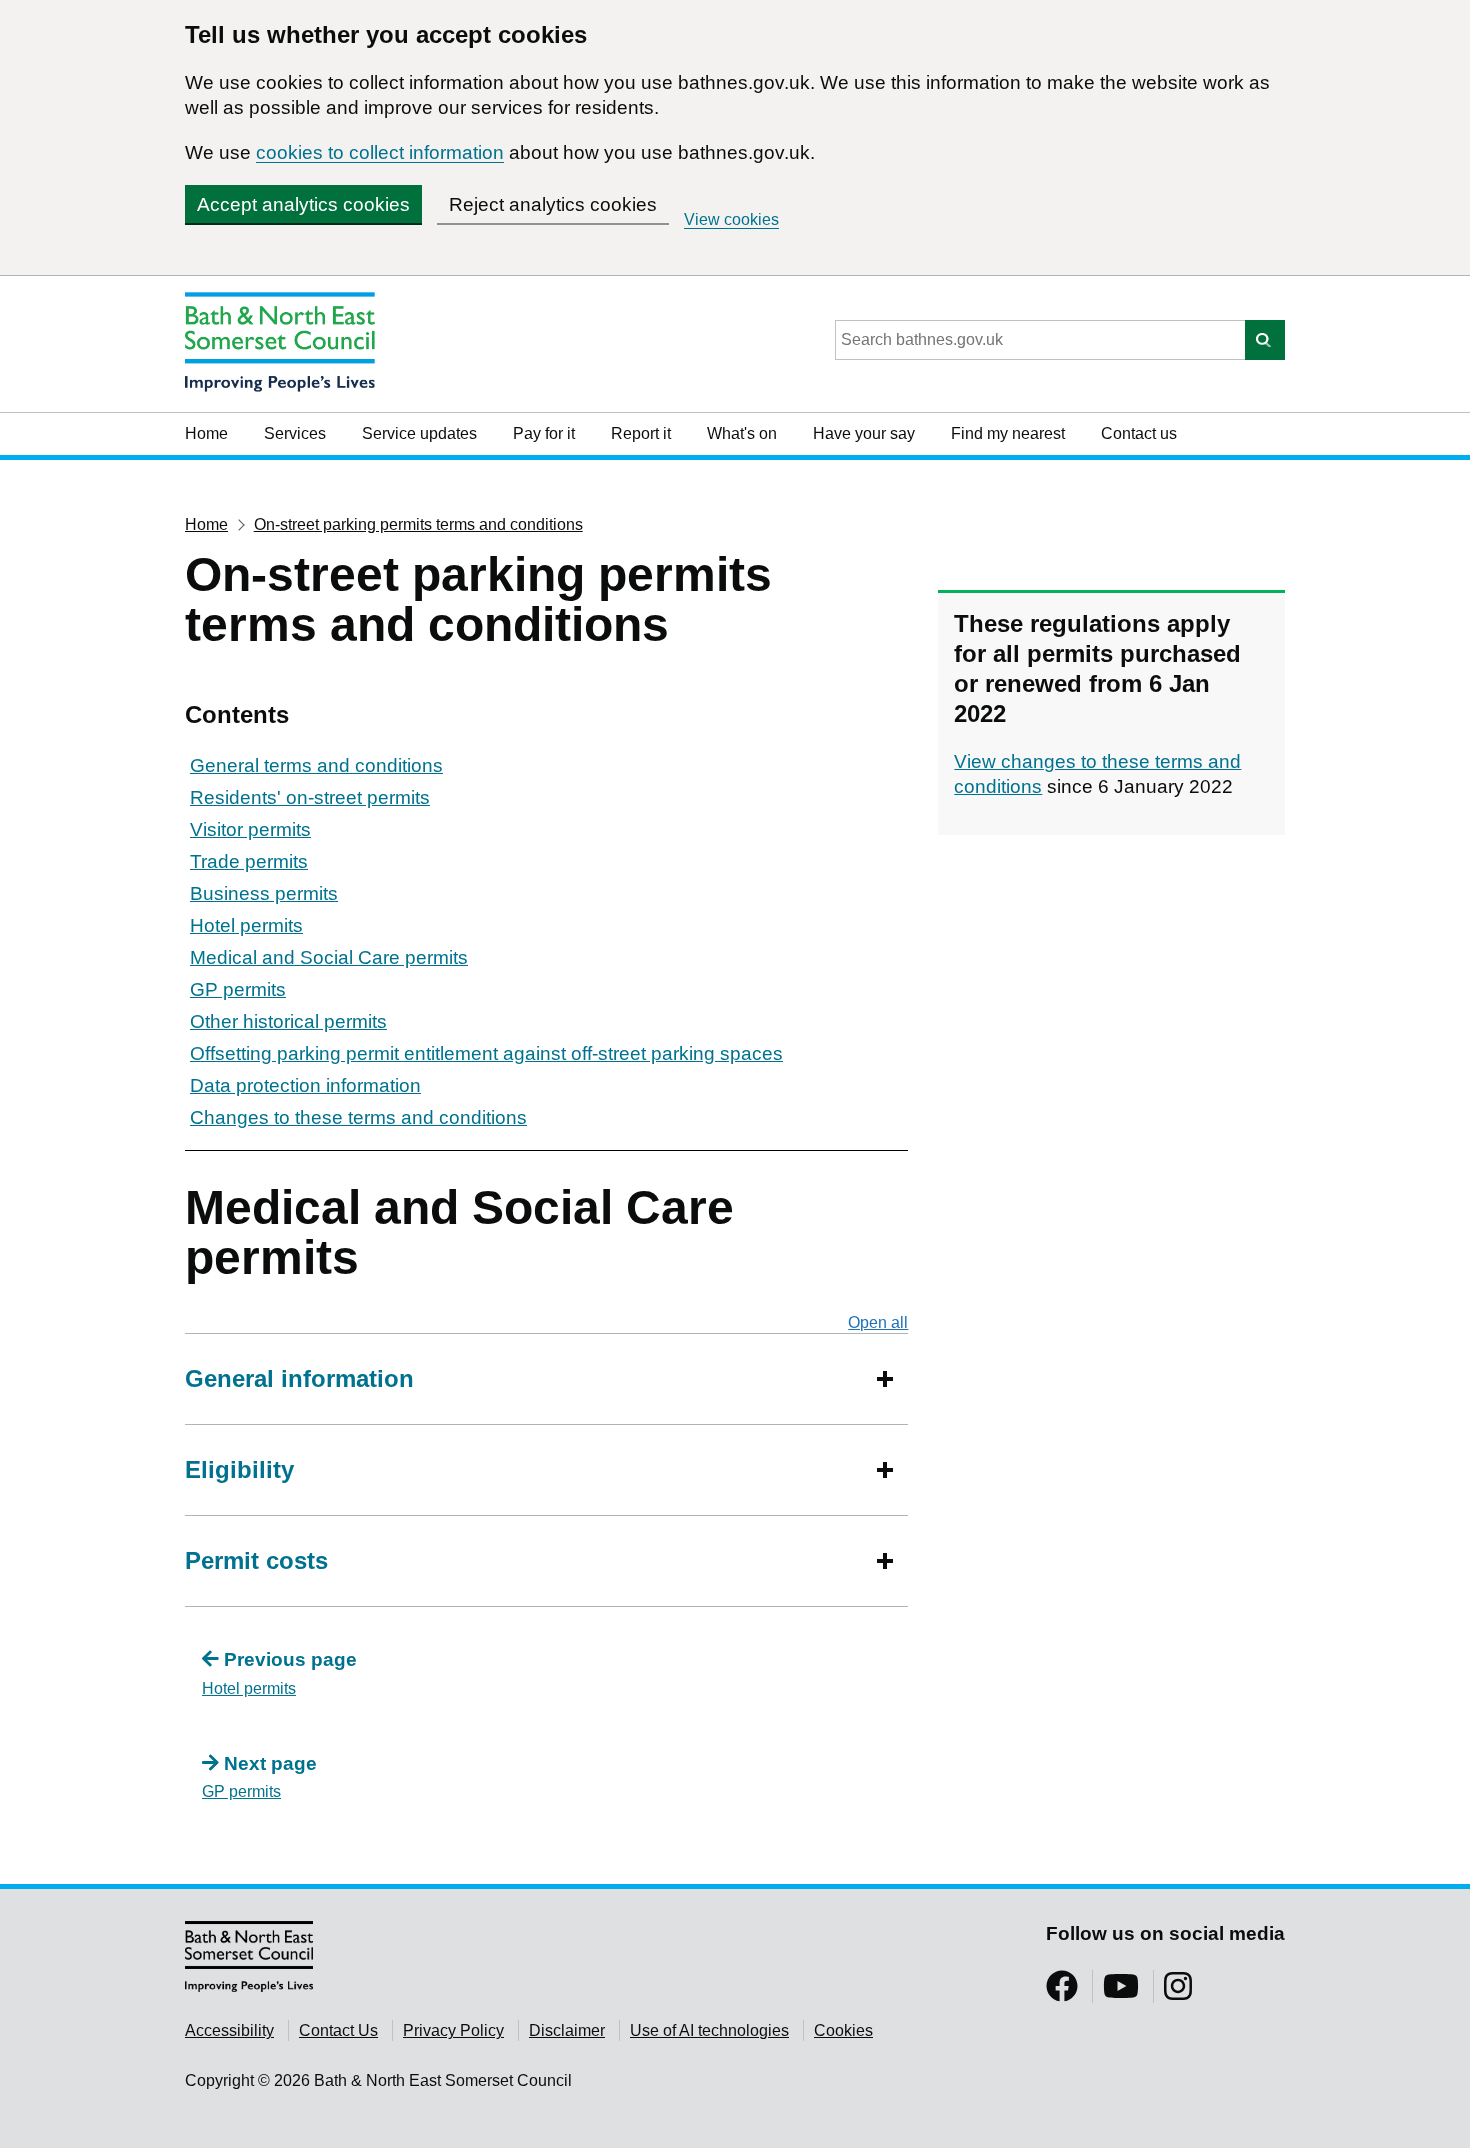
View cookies (731, 219)
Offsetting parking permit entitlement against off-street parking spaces (486, 1053)
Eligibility (239, 1469)
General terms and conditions (316, 765)
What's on (742, 433)
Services (295, 433)
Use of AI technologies (709, 2030)
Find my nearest (1008, 433)
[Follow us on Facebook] (1062, 1992)
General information (299, 1378)
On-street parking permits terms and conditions (418, 524)
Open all (878, 1322)
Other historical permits (288, 1021)
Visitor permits (250, 829)
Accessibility (229, 2030)
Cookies (843, 2030)
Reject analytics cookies (553, 204)
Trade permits (249, 861)
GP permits (238, 989)
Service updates (419, 433)
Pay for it (544, 433)
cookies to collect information (380, 152)
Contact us (1139, 433)
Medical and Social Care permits (329, 957)
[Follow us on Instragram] (1178, 1992)
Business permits (264, 893)
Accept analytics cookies (303, 204)
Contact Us (338, 2030)
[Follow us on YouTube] (1121, 1992)
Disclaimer (567, 2030)
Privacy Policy (453, 2030)
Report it (641, 433)
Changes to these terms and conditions (358, 1117)
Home (206, 433)
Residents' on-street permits (310, 797)
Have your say (864, 433)
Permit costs (256, 1560)
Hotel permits (246, 925)
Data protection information (305, 1085)
